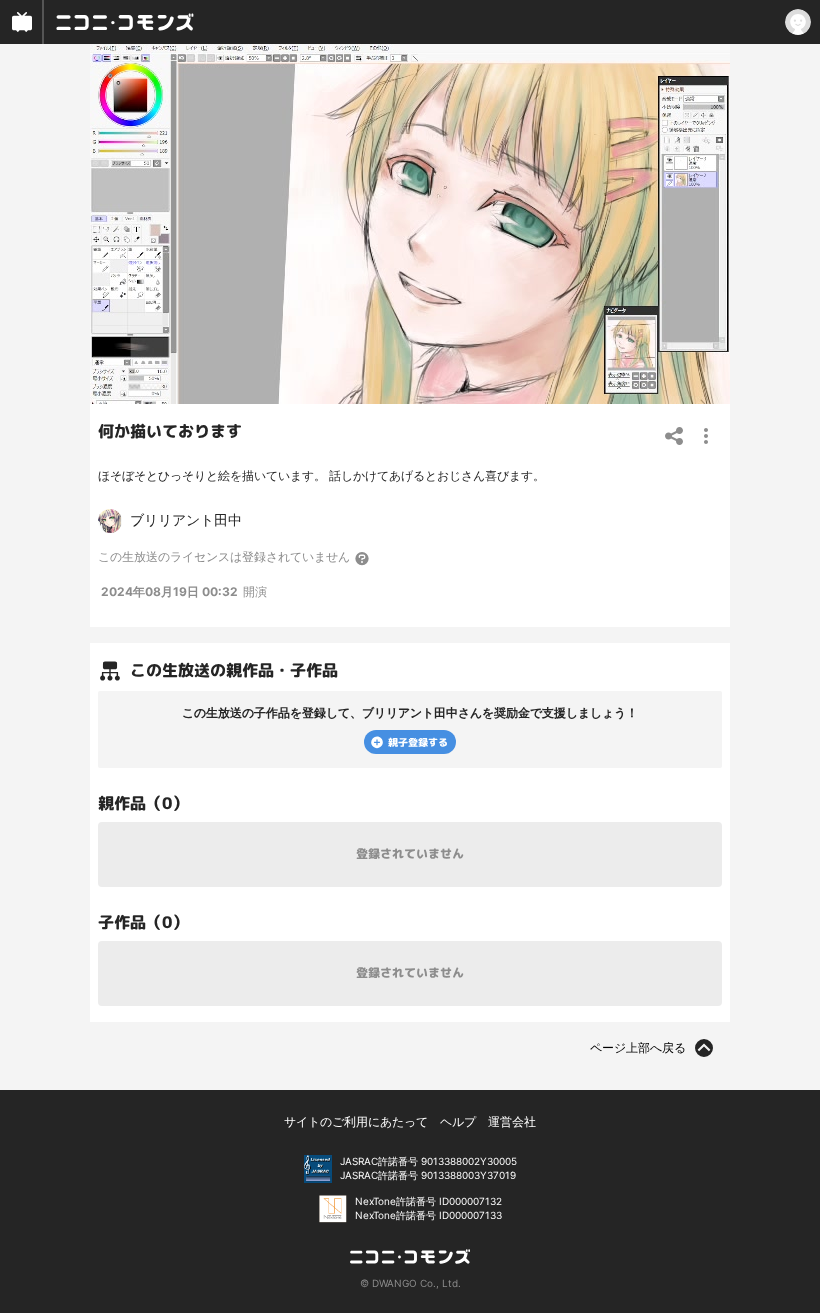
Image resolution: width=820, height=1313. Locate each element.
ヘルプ (458, 1121)
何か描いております (170, 431)
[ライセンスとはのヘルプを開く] (363, 558)
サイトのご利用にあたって (356, 1121)
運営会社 (512, 1121)
